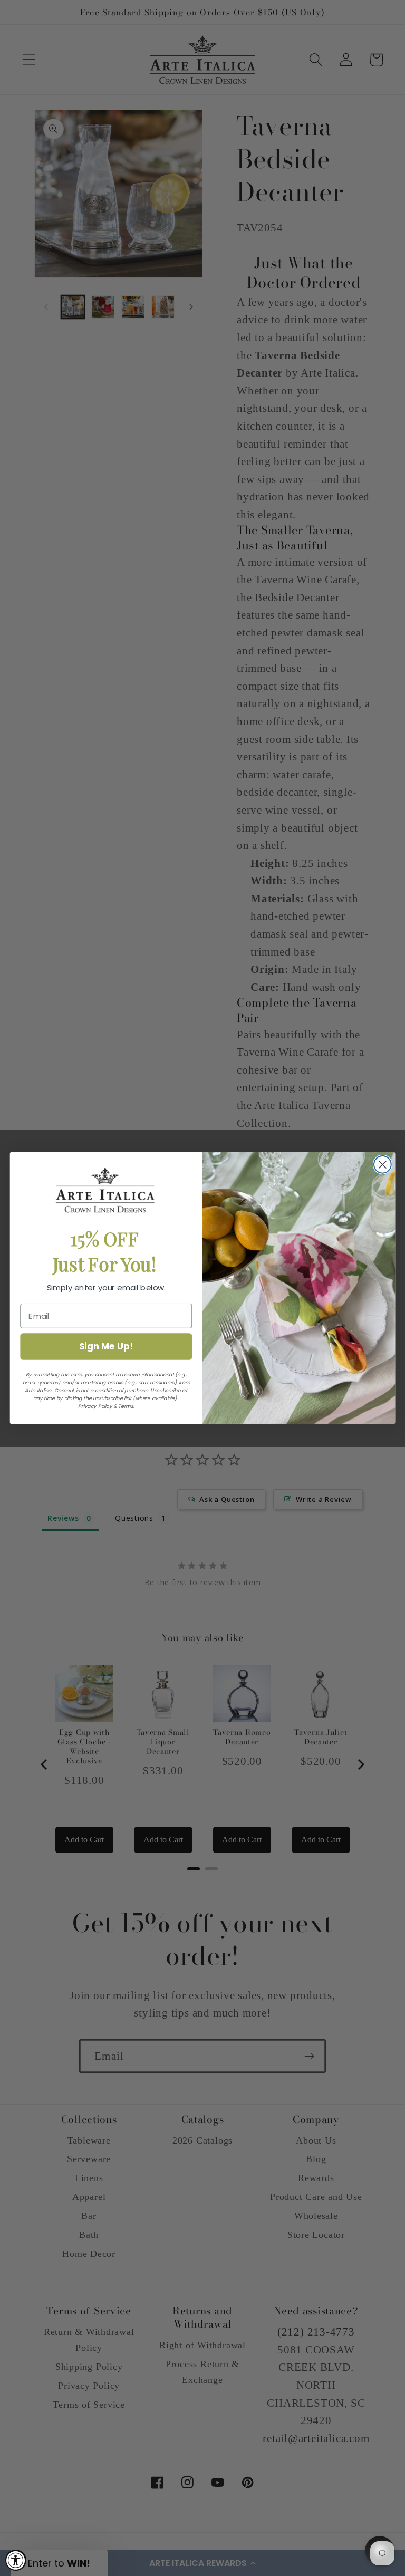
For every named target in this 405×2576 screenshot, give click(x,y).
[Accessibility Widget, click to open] (16, 2560)
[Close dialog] (383, 1165)
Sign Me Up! (106, 1346)
